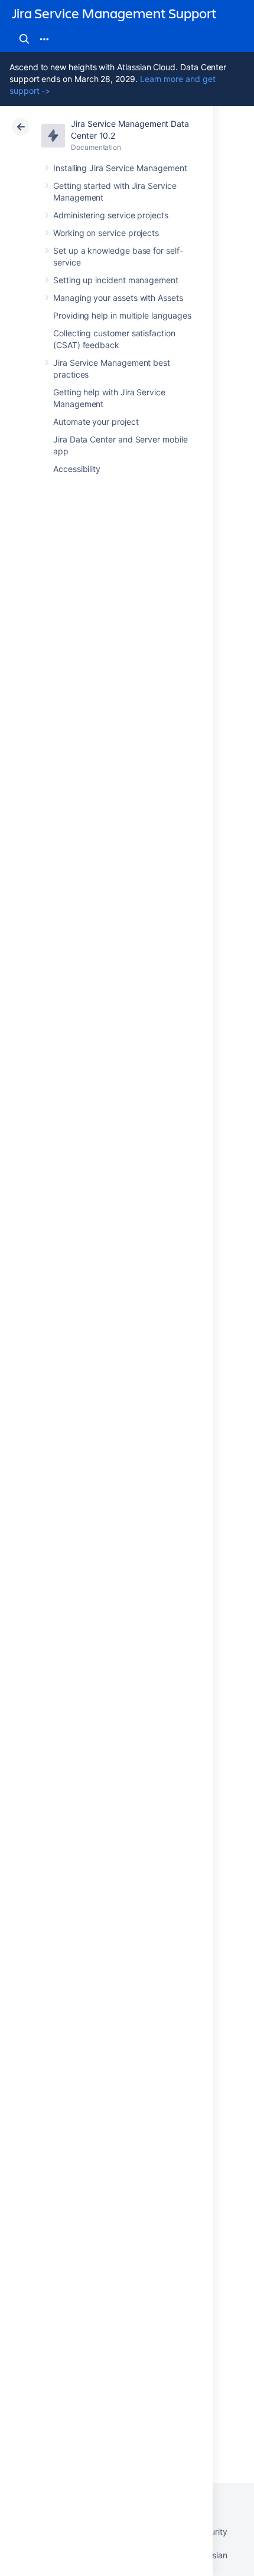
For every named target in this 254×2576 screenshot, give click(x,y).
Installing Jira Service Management (120, 168)
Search (24, 39)
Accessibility (77, 469)
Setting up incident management (116, 280)
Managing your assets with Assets (118, 298)
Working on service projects (106, 233)
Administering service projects (111, 215)
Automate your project (96, 422)
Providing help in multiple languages (122, 315)
